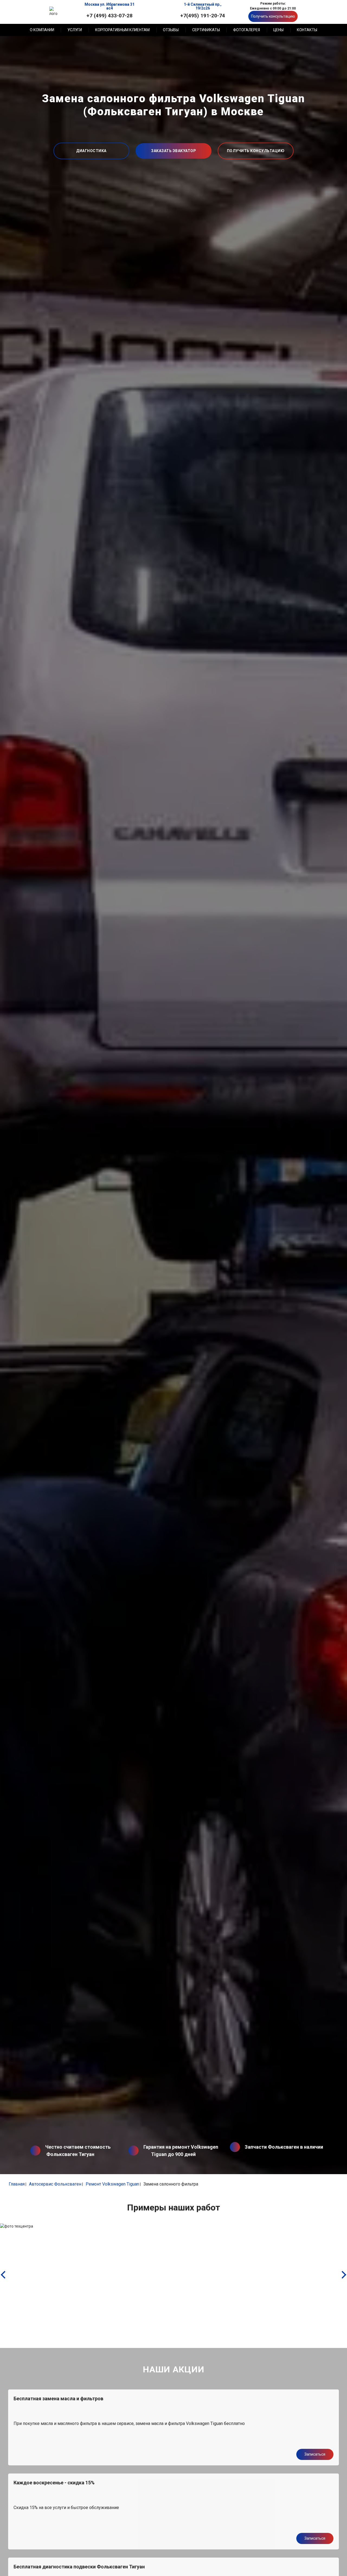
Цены (278, 30)
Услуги (75, 30)
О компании (42, 30)
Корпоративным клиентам (122, 30)
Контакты (307, 30)
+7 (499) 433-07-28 (110, 15)
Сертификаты (206, 30)
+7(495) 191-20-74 (203, 15)
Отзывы (171, 30)
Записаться (315, 2454)
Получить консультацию (273, 16)
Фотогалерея (247, 30)
